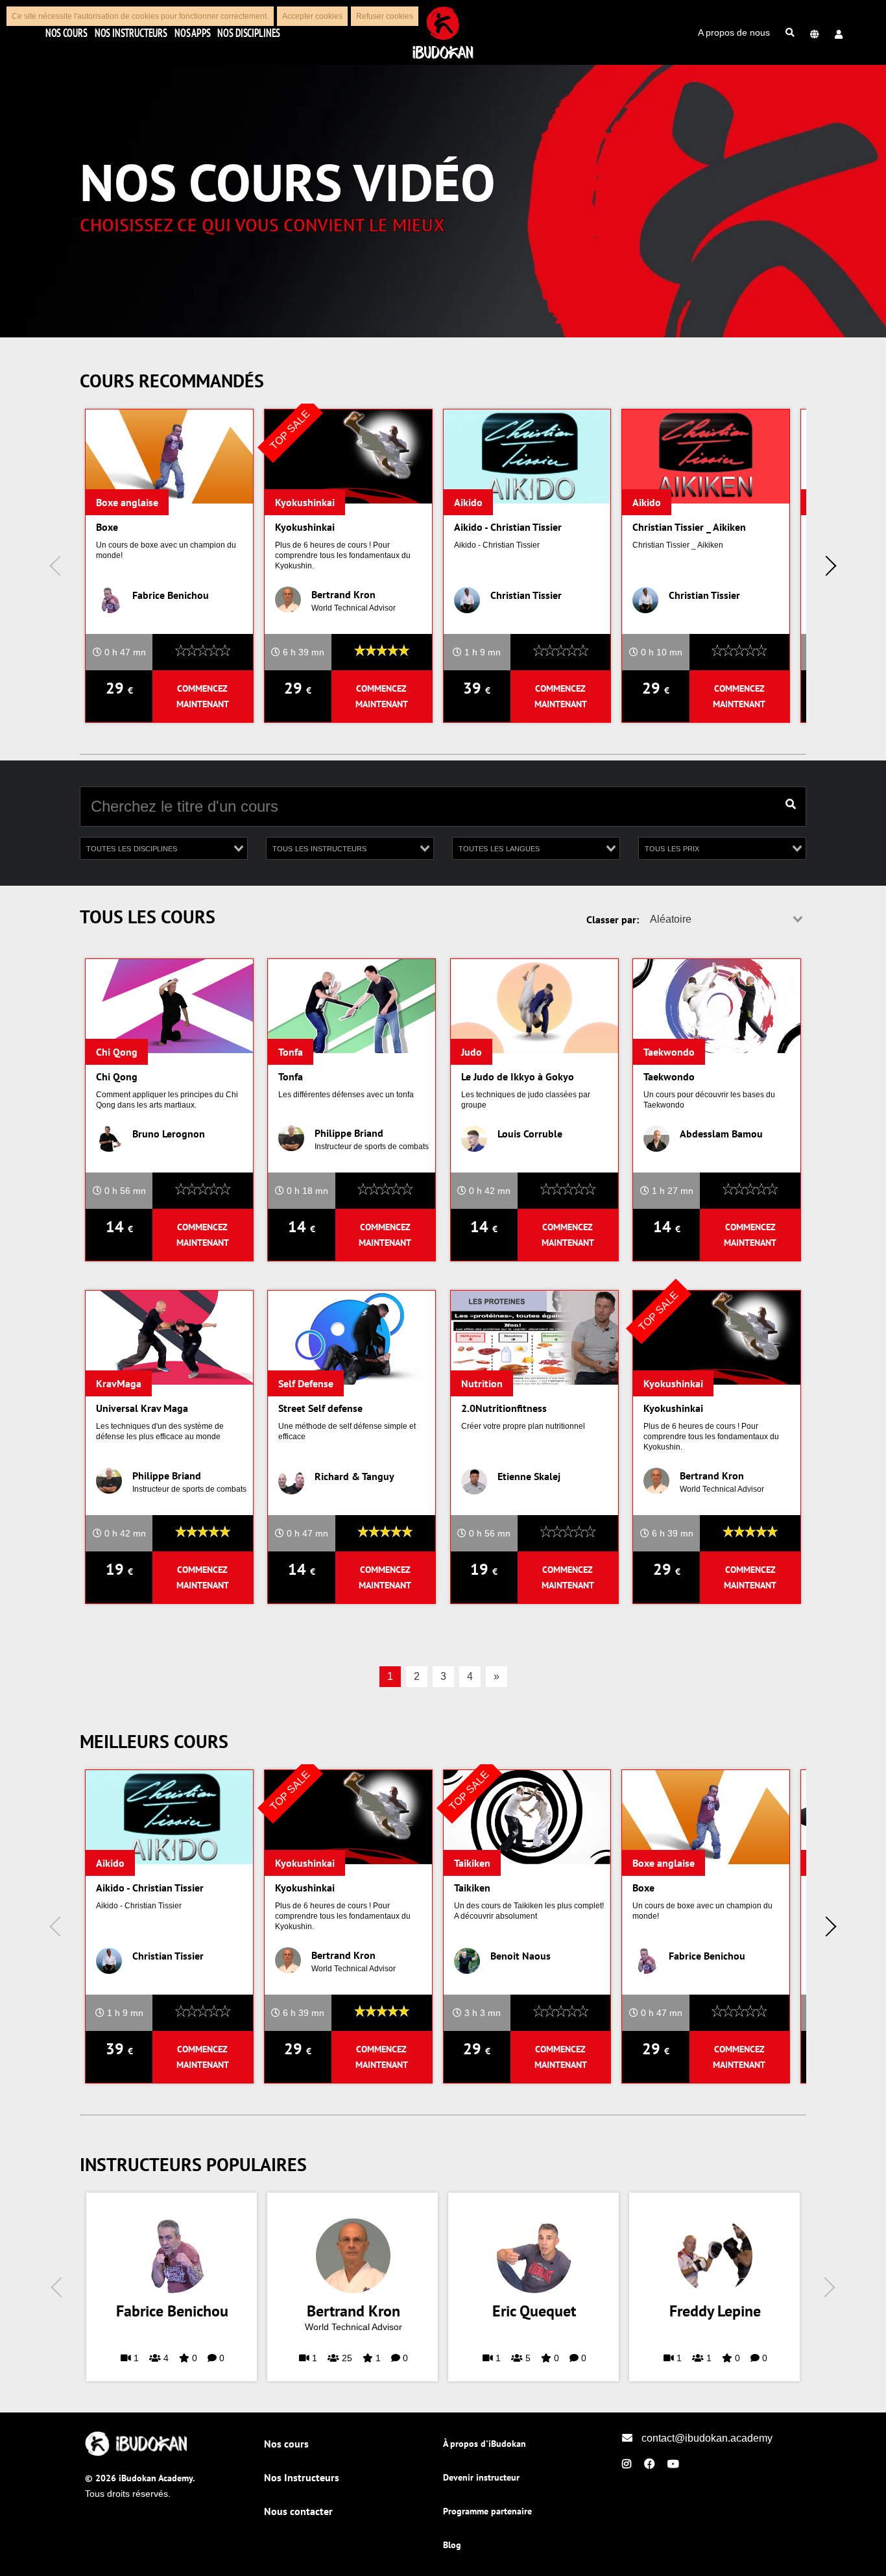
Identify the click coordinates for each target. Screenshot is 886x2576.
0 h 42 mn (488, 1191)
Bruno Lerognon (169, 1134)
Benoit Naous (521, 1956)
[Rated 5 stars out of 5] (382, 652)
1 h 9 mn (481, 652)
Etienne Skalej (529, 1476)
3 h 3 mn (481, 2013)
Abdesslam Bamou (721, 1134)
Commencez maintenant (203, 696)
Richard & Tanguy (354, 1476)
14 (119, 1227)
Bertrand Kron (343, 594)
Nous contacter (298, 2511)
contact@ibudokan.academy (706, 2438)
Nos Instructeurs (130, 32)
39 (477, 688)
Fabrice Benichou (171, 595)
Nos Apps (192, 32)
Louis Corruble (530, 1134)
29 (119, 688)
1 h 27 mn (671, 1191)
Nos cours (66, 32)
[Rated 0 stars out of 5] (203, 652)
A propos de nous (734, 32)
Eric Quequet (534, 2311)
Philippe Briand (349, 1133)
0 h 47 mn (124, 652)
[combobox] (164, 848)
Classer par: (613, 919)
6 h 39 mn (302, 652)
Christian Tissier (526, 595)
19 (119, 1569)
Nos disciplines (248, 32)
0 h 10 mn (660, 652)
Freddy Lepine (715, 2311)
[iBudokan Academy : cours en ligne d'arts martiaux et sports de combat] (137, 2453)
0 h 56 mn (124, 1191)
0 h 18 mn (306, 1191)
